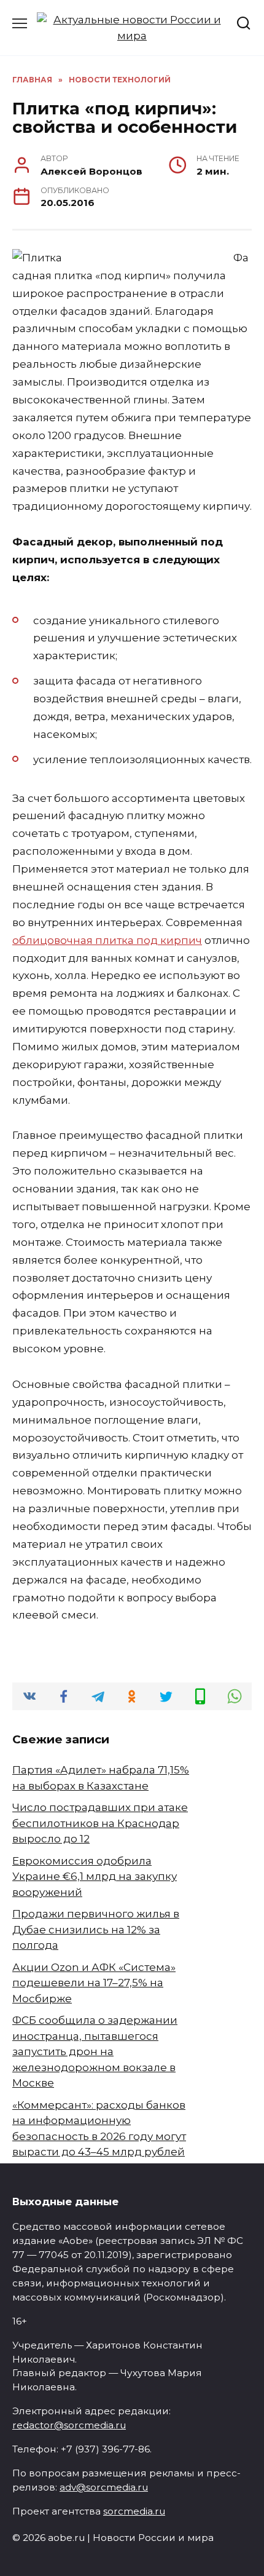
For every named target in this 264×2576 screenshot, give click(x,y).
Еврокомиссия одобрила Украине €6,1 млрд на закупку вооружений (95, 1877)
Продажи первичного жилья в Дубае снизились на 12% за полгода (96, 1929)
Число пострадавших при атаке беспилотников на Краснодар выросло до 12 (100, 1823)
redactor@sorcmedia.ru (69, 2425)
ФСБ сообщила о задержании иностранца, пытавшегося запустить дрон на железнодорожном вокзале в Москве (95, 2051)
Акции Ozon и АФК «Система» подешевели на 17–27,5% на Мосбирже (94, 1983)
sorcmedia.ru (134, 2511)
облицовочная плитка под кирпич (107, 940)
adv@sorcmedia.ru (104, 2487)
